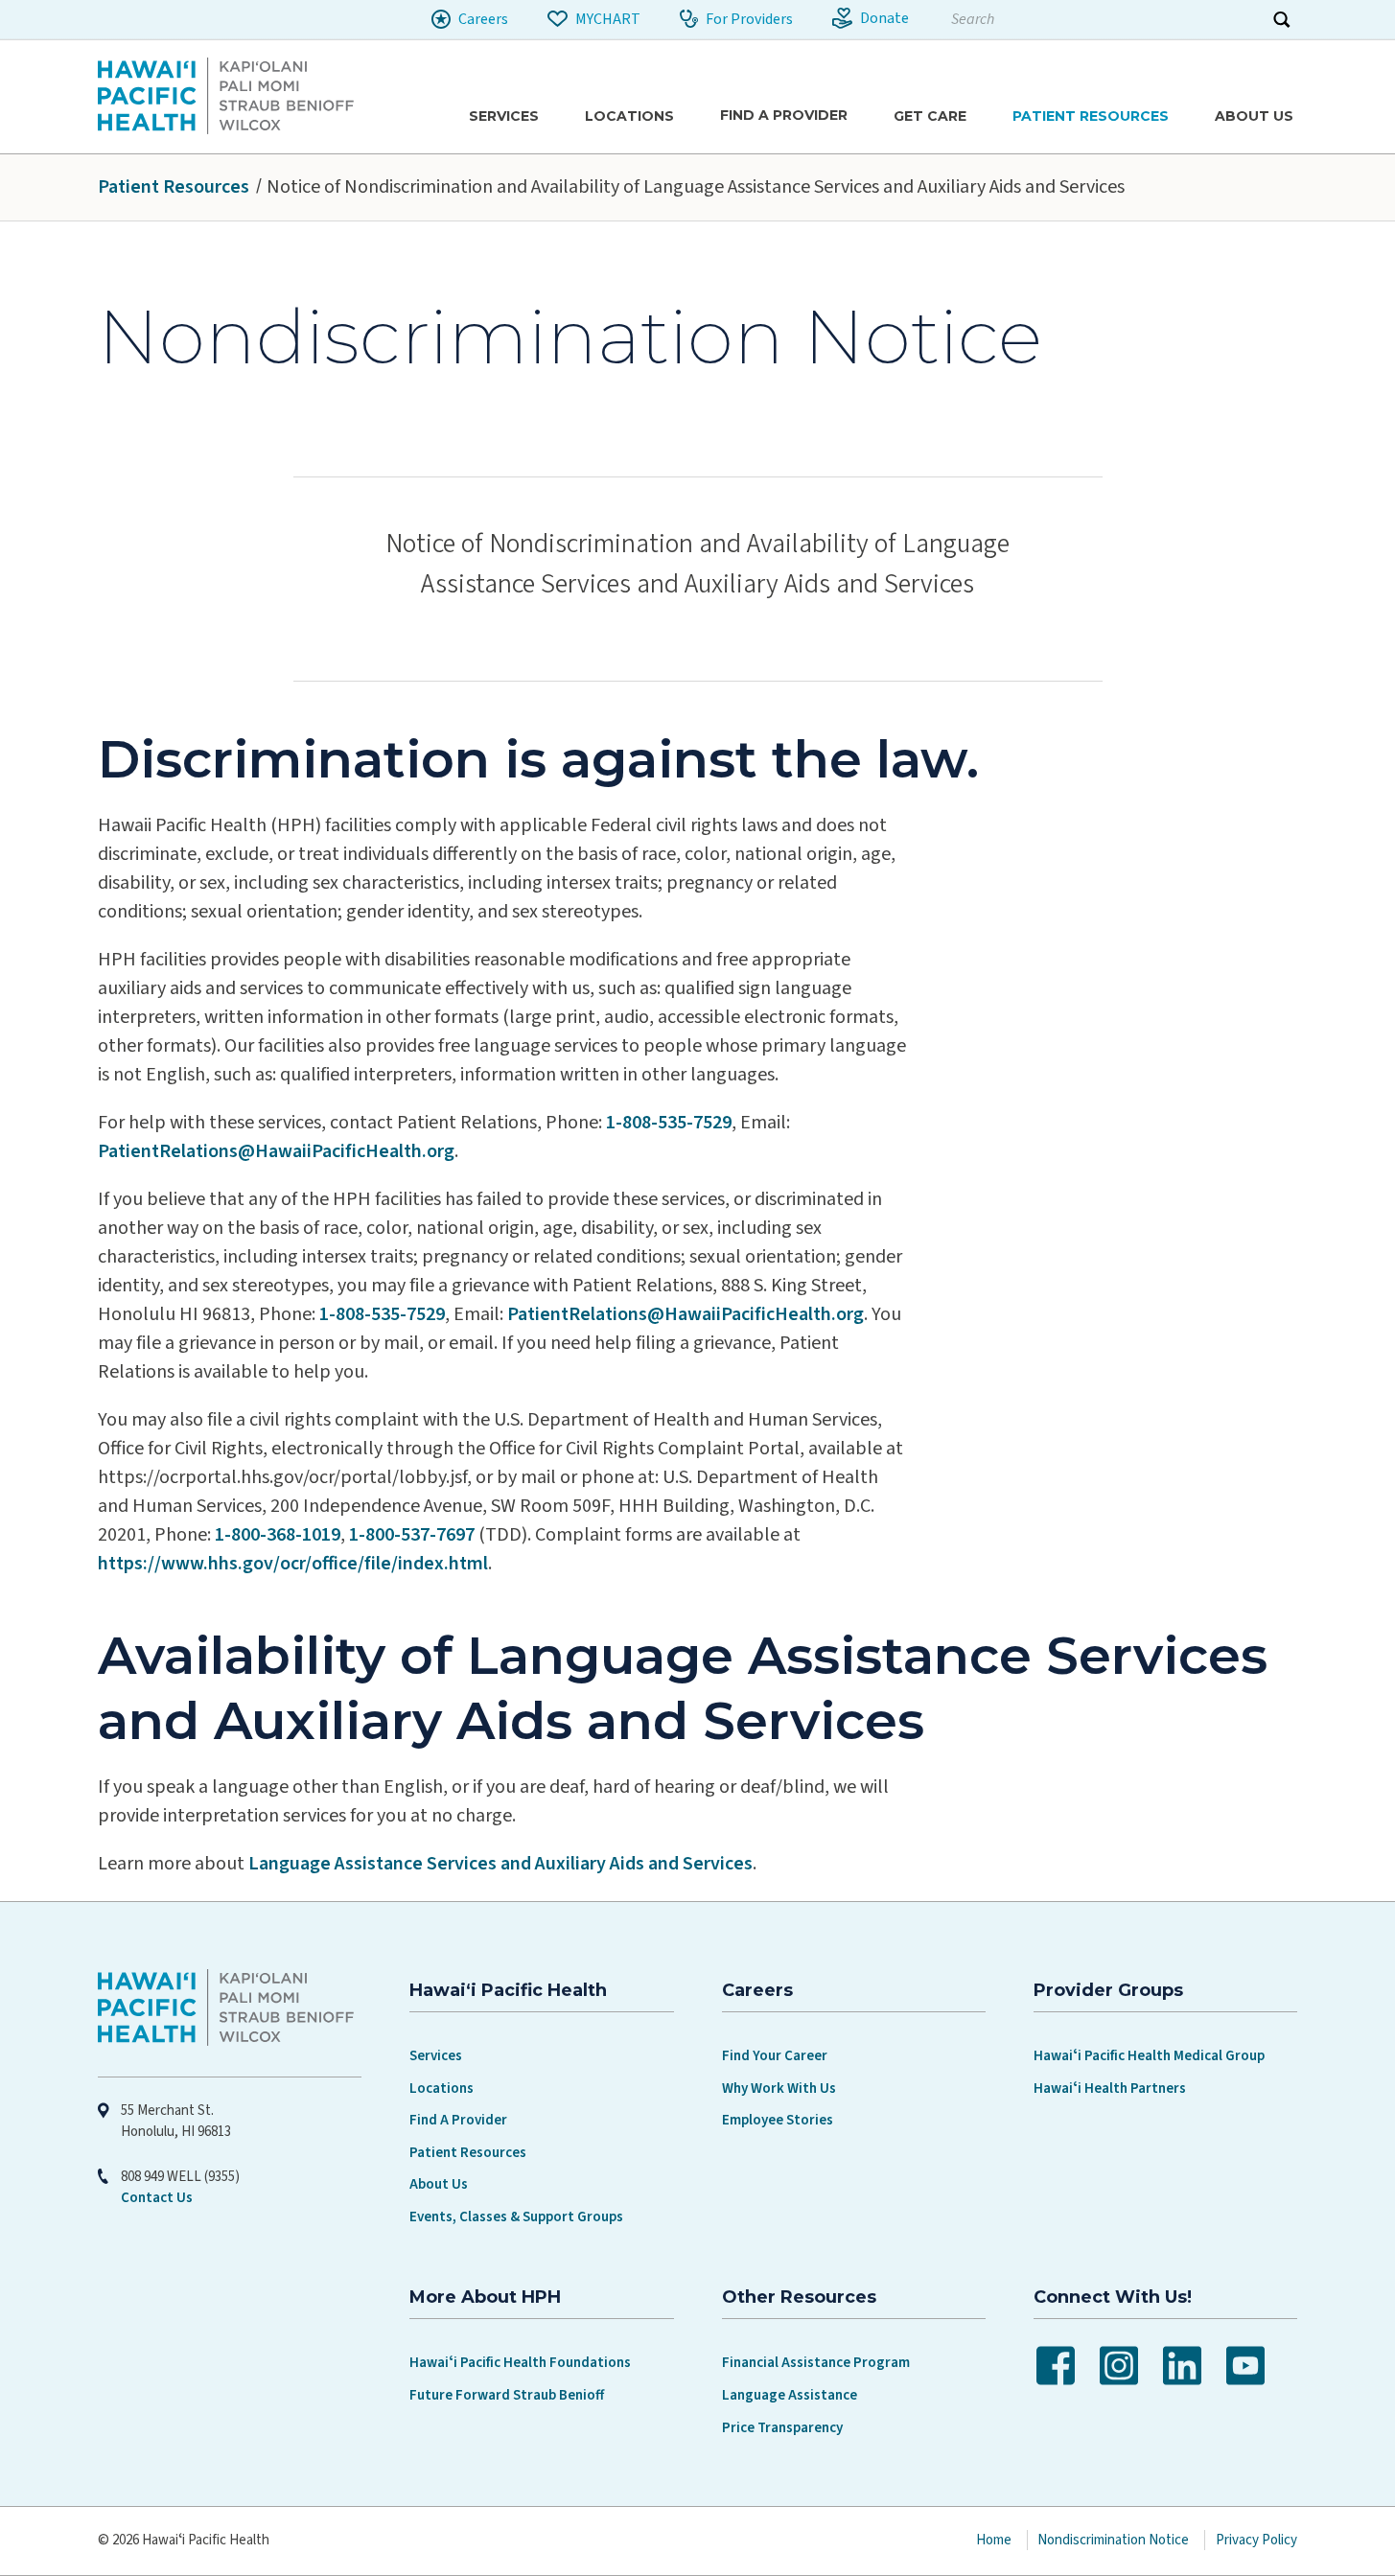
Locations (442, 2089)
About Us (439, 2184)
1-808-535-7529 (669, 1123)
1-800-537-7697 (412, 1535)
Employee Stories (778, 2120)
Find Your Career (775, 2056)
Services (436, 2056)
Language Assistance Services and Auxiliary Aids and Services (500, 1864)
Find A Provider (458, 2120)
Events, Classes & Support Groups (516, 2217)
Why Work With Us (779, 2089)
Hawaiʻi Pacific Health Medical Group (1149, 2056)
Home (994, 2540)
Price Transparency (782, 2428)
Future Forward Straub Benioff (507, 2395)
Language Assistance (790, 2395)
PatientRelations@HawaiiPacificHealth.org (276, 1151)
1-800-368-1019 (278, 1535)
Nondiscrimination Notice (1113, 2540)
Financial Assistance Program (816, 2363)
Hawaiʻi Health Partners (1110, 2089)
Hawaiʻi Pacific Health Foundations (520, 2363)
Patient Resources (174, 187)
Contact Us (157, 2198)
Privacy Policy (1256, 2540)
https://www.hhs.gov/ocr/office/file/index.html (293, 1564)
